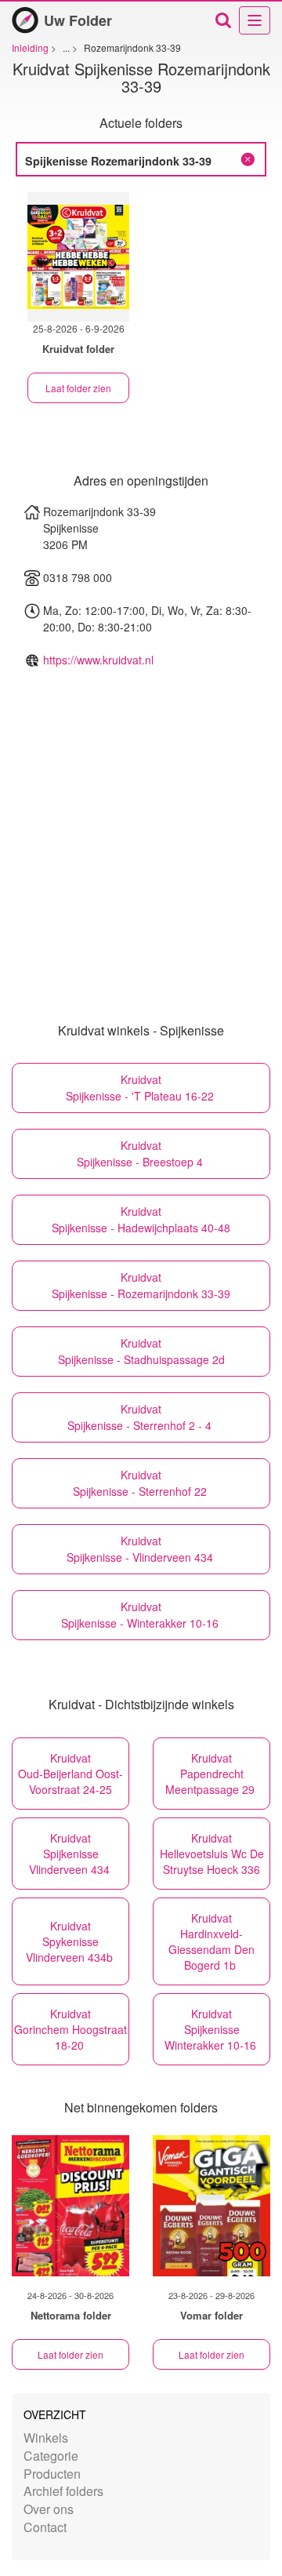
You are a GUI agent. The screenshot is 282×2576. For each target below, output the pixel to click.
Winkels (46, 2438)
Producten (52, 2474)
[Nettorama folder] (70, 2206)
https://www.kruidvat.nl (98, 660)
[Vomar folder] (211, 2206)
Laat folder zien (78, 388)
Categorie (51, 2456)
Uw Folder (78, 20)
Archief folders (63, 2491)
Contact (45, 2527)
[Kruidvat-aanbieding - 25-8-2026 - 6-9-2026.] (78, 257)
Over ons (49, 2509)
